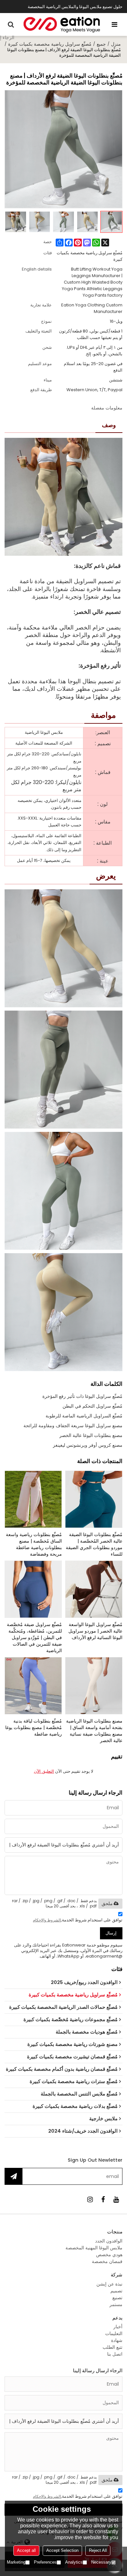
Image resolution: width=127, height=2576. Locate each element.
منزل (116, 44)
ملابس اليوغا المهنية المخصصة (94, 2248)
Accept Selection (62, 2550)
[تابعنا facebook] (103, 2199)
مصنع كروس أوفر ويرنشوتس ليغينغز (88, 1445)
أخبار (118, 2327)
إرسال (111, 1933)
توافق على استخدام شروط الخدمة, (78, 1920)
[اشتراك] (14, 2176)
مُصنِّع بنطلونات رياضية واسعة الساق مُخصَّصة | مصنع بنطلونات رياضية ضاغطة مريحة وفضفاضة (34, 1544)
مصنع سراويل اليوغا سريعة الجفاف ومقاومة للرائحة (73, 1426)
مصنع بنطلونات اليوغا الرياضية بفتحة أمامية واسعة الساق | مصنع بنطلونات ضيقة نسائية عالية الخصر (94, 1731)
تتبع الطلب (113, 2347)
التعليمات (114, 2333)
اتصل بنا (115, 2354)
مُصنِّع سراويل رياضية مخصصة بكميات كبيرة (50, 44)
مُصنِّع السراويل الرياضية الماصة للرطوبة (84, 1416)
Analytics (74, 2562)
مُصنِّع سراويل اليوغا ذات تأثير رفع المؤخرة (82, 1396)
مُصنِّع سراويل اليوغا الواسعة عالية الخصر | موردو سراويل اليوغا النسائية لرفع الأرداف (95, 1631)
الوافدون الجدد (109, 2241)
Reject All (98, 2550)
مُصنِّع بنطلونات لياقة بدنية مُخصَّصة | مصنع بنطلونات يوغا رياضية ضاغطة (34, 1727)
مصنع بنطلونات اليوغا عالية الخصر (91, 1435)
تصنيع (117, 2298)
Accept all (26, 2550)
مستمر (116, 2304)
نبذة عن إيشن (109, 2284)
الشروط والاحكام (47, 1920)
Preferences (45, 2562)
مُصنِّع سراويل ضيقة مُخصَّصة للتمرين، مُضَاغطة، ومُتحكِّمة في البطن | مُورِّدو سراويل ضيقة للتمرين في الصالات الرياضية (34, 1637)
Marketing (16, 2562)
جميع (101, 44)
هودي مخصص (109, 2255)
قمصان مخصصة (107, 2261)
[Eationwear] (62, 24)
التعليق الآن (44, 1771)
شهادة (117, 2340)
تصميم (116, 2291)
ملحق (107, 1903)
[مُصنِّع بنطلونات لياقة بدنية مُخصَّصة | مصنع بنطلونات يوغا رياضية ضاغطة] (33, 1686)
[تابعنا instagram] (90, 2199)
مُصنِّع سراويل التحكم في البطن (92, 1406)
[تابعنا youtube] (116, 2199)
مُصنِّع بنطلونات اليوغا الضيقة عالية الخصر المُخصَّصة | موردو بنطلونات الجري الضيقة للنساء (94, 1544)
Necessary (101, 2562)
